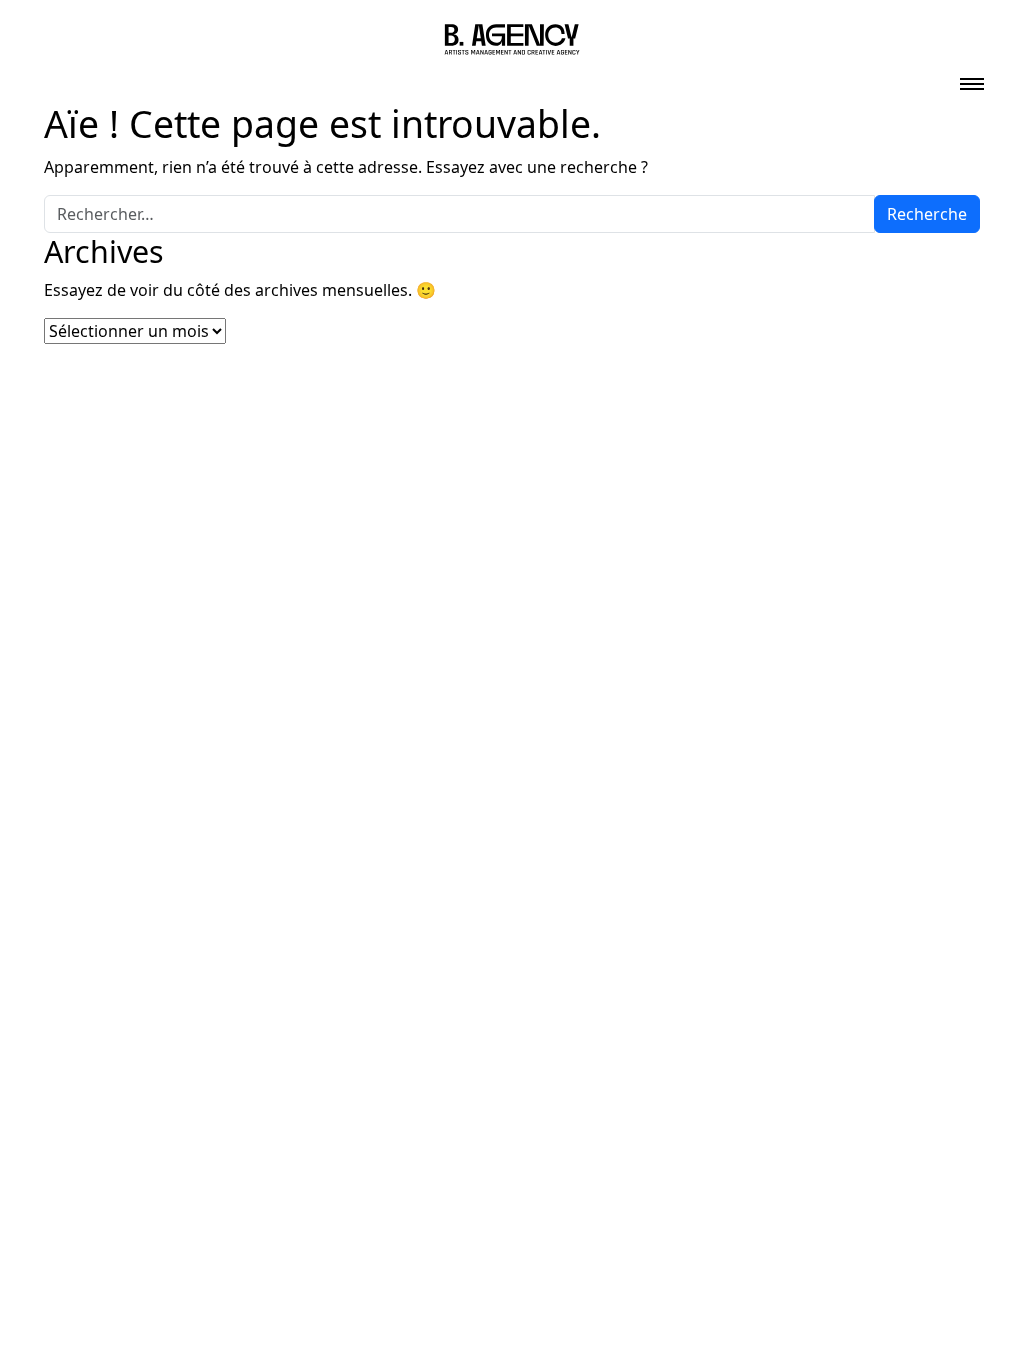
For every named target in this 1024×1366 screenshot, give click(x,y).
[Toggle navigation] (972, 78)
